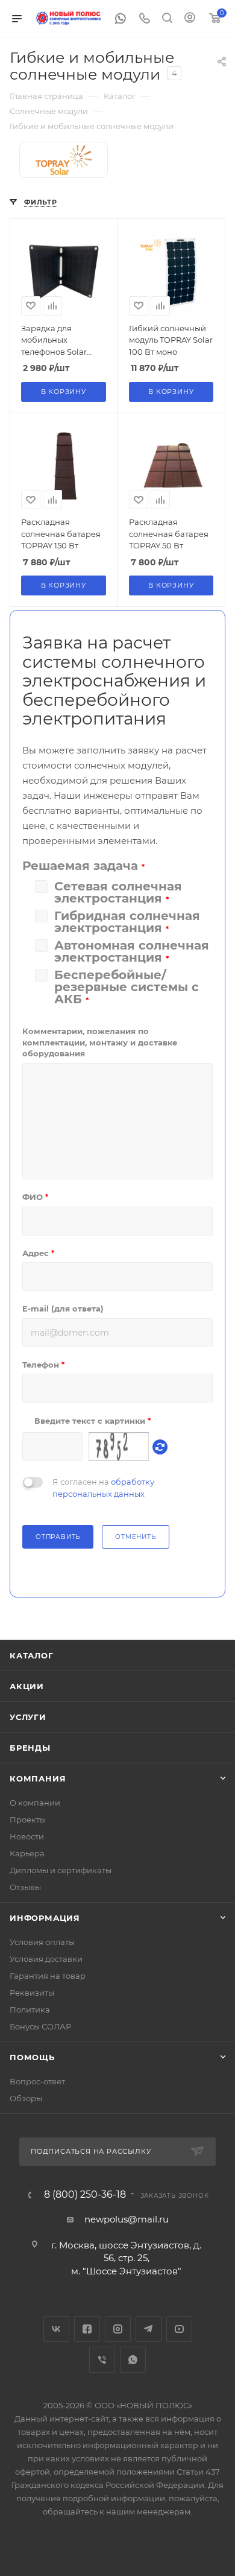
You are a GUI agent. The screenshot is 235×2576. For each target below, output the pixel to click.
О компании (35, 1803)
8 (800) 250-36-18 (85, 2195)
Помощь (32, 2057)
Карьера (27, 1853)
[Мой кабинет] (190, 19)
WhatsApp (133, 2360)
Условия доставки (46, 1959)
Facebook (87, 2329)
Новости (27, 1836)
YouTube (179, 2329)
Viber (102, 2360)
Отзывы (25, 1887)
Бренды (30, 1748)
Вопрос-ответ (37, 2081)
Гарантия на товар (48, 1976)
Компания (38, 1778)
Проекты (28, 1819)
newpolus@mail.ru (127, 2219)
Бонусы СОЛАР (40, 2026)
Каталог (32, 1655)
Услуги (28, 1717)
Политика (30, 2010)
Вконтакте (56, 2329)
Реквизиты (32, 1993)
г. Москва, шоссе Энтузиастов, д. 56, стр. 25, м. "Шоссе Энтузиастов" (126, 2258)
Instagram (118, 2329)
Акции (27, 1686)
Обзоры (26, 2098)
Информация (45, 1918)
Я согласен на (103, 1488)
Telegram (149, 2329)
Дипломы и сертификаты (61, 1870)
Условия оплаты (42, 1942)
